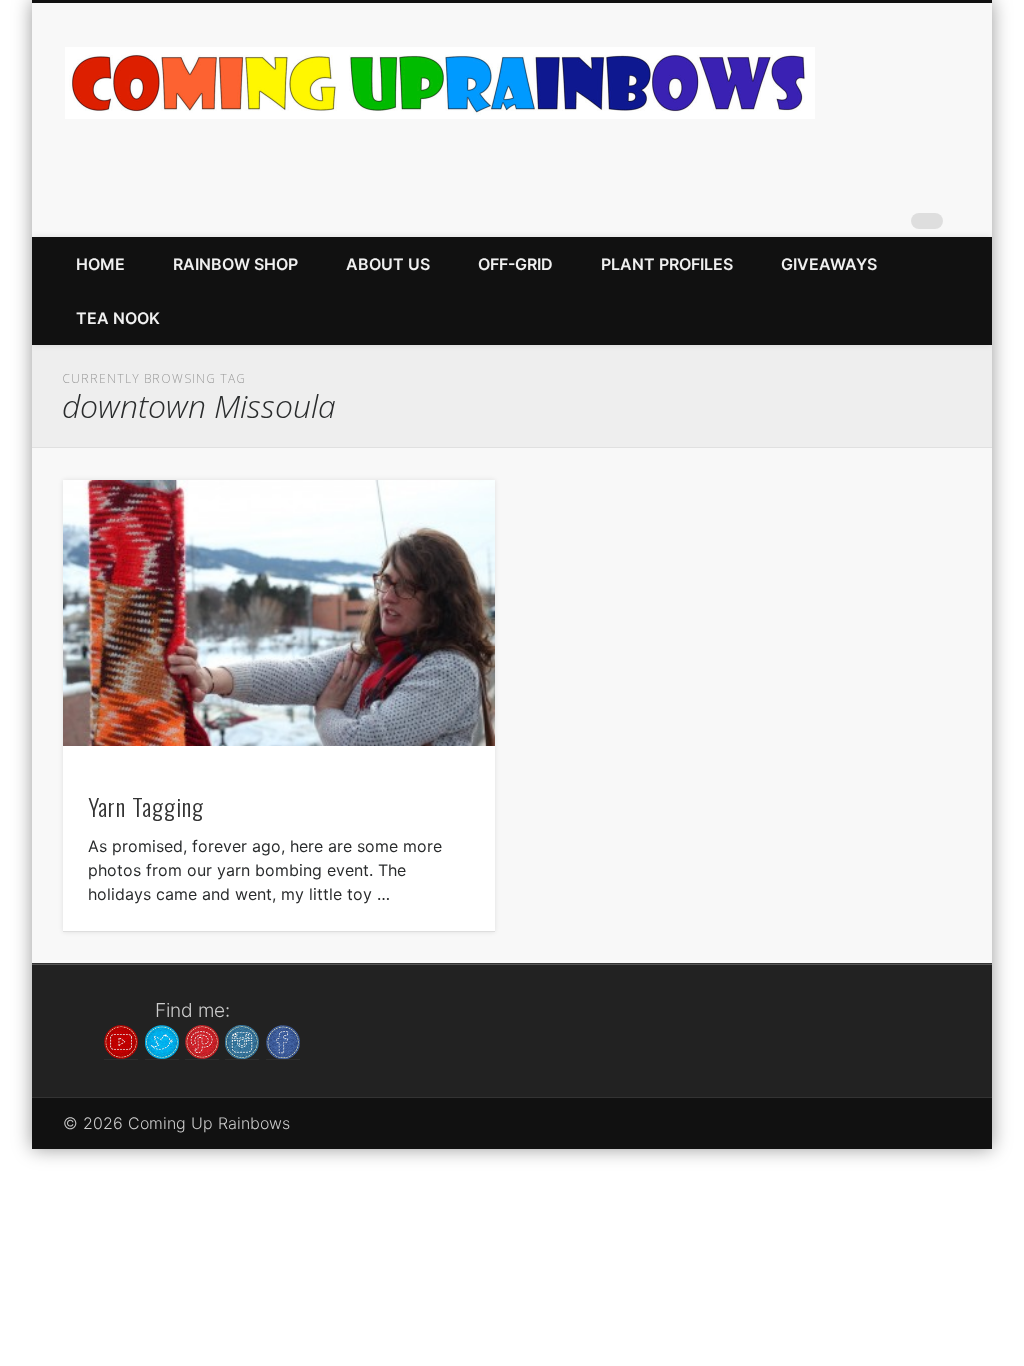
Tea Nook (118, 318)
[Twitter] (162, 1040)
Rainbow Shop (235, 264)
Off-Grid (515, 264)
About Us (388, 264)
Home (100, 264)
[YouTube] (121, 1040)
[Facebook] (283, 1040)
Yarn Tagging (146, 806)
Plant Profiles (667, 264)
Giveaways (829, 264)
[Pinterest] (202, 1040)
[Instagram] (242, 1040)
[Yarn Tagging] (279, 613)
